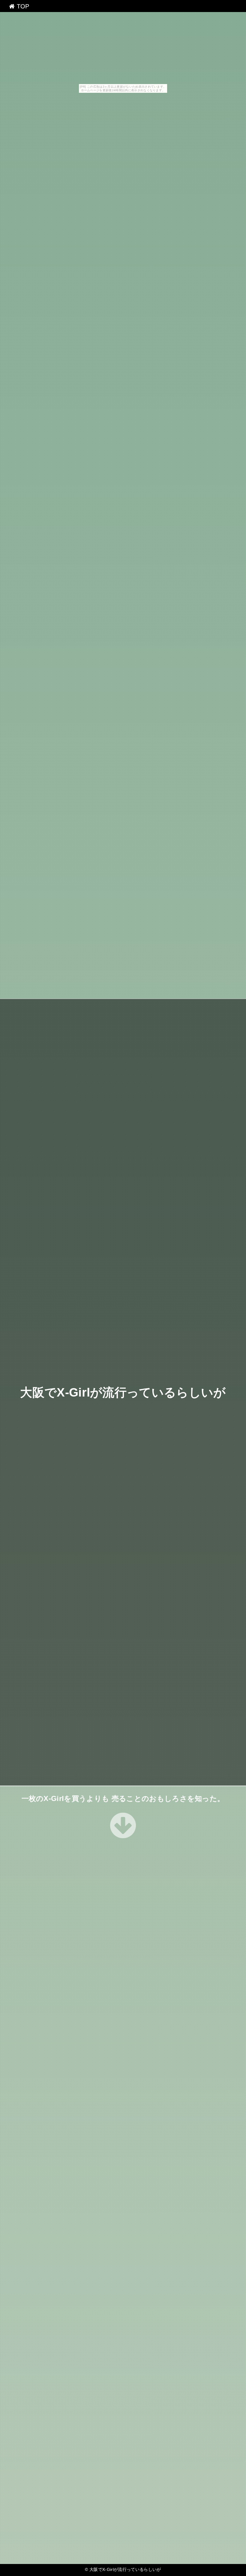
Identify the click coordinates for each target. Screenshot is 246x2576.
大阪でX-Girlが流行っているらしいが (123, 1392)
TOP (22, 6)
